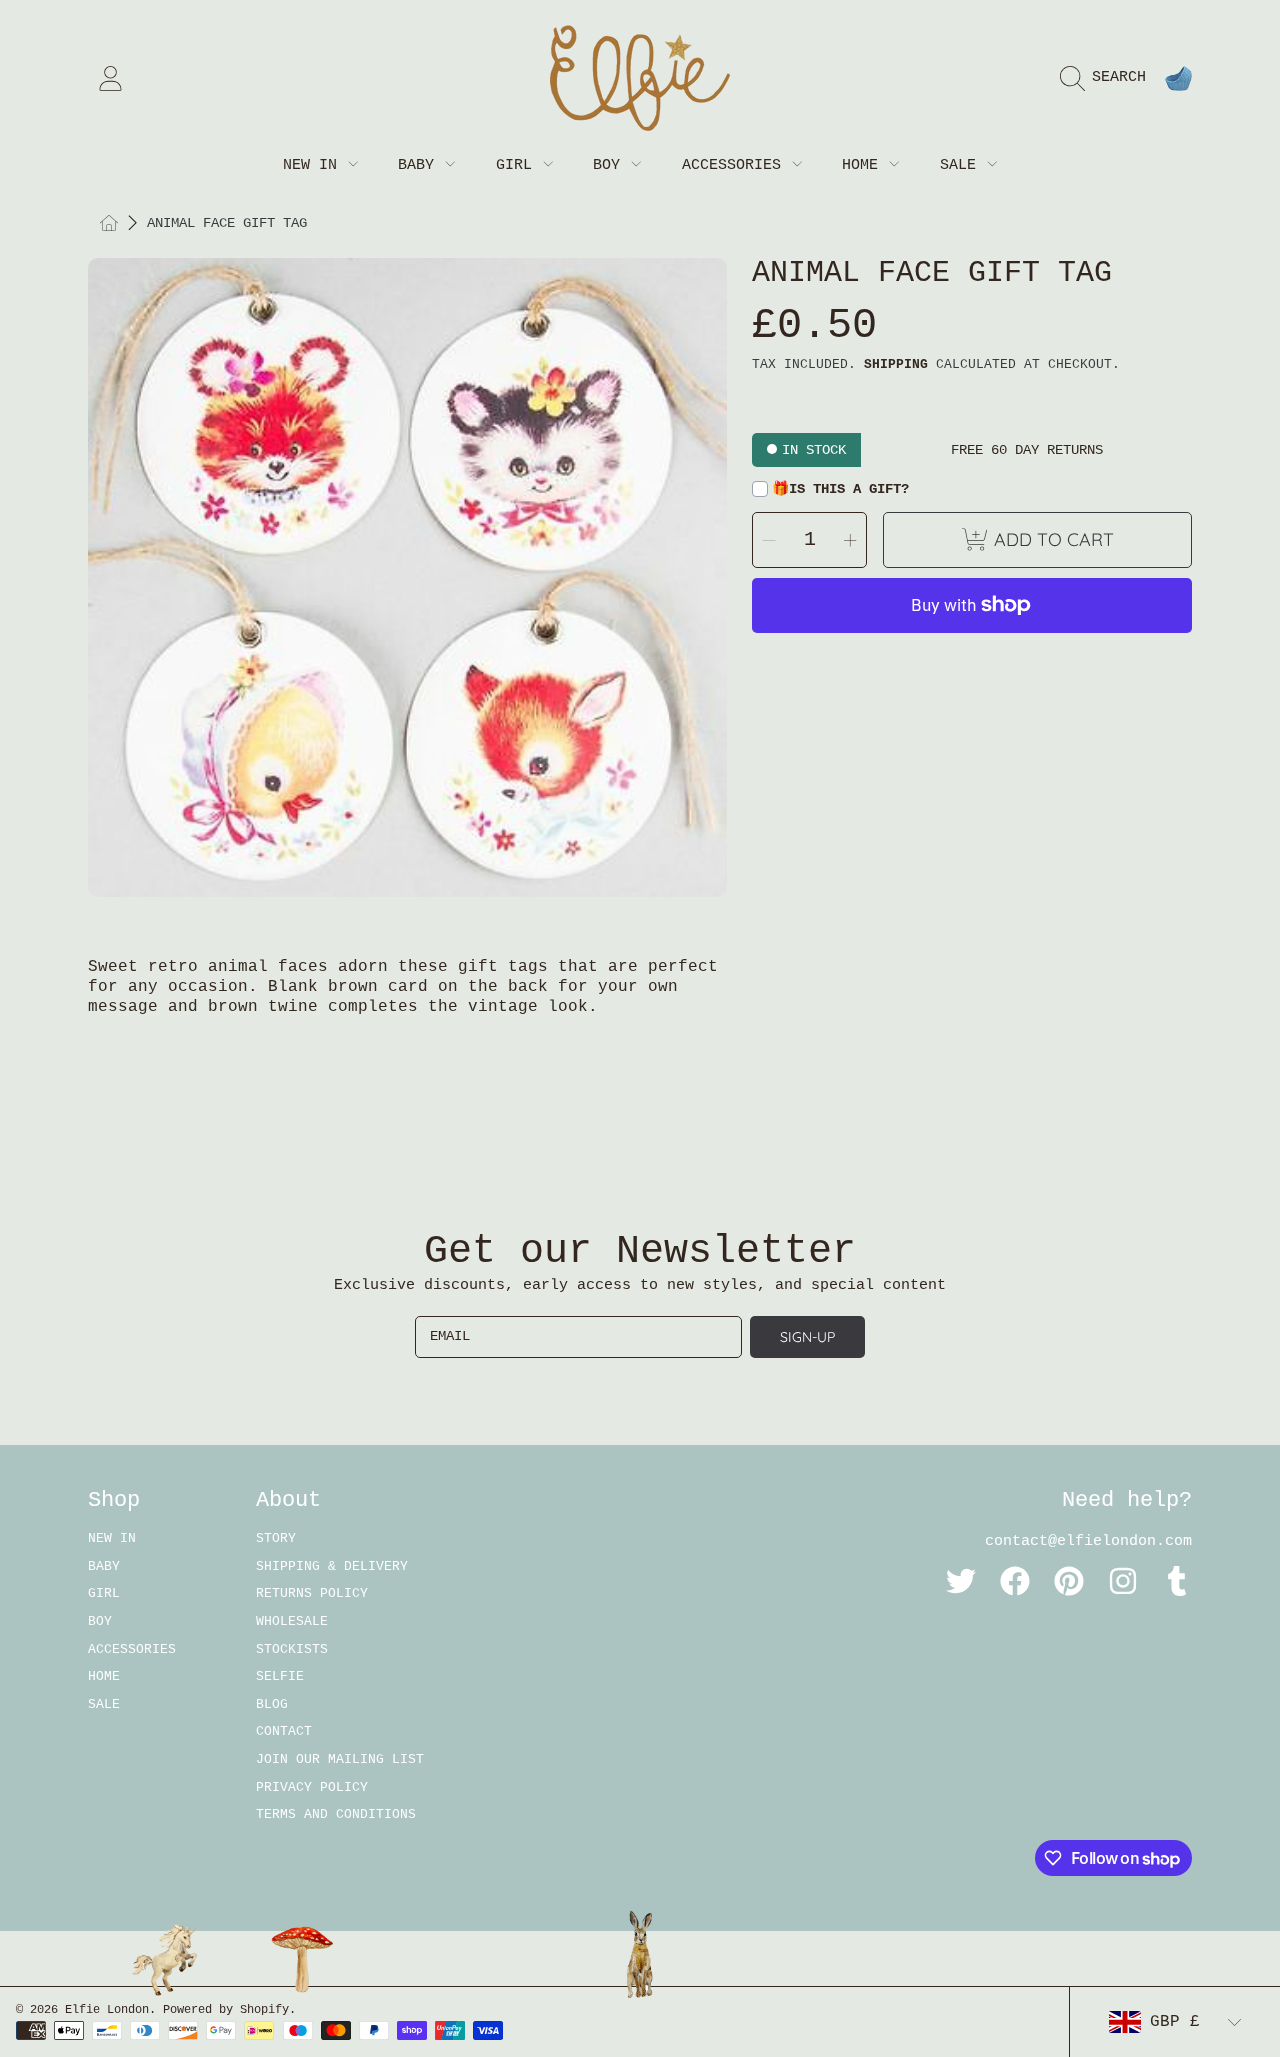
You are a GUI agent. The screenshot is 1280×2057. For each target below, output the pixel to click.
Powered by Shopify (226, 2010)
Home (864, 165)
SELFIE (280, 1676)
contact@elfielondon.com (1088, 1541)
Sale (962, 165)
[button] (1108, 78)
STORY (276, 1538)
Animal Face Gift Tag (227, 223)
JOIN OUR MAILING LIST (340, 1759)
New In (314, 165)
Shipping (896, 364)
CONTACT (284, 1731)
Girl (518, 165)
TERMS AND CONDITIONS (336, 1814)
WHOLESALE (292, 1621)
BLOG (272, 1704)
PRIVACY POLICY (312, 1787)
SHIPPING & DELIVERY (332, 1566)
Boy (611, 165)
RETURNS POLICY (312, 1593)
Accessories (736, 165)
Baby (420, 165)
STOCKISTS (292, 1649)
